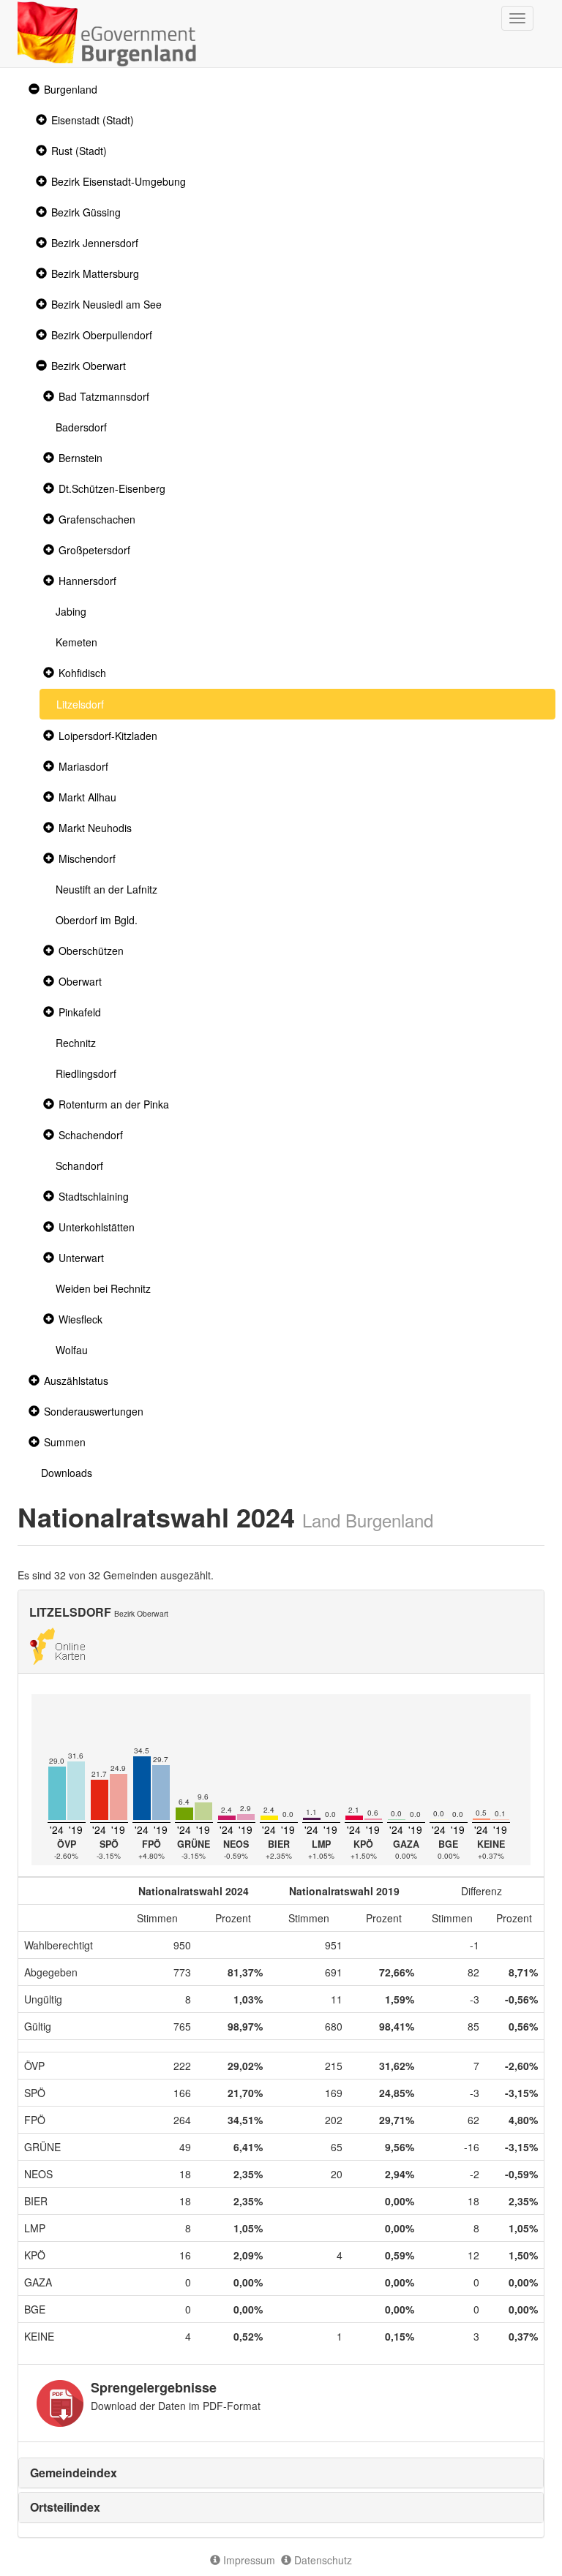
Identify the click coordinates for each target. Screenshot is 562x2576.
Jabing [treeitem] (71, 611)
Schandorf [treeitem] (79, 1166)
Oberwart (80, 981)
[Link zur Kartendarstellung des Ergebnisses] (57, 1644)
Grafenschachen (97, 519)
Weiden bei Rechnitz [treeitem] (103, 1288)
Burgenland (71, 89)
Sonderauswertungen (94, 1411)
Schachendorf (91, 1135)
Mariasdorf (83, 766)
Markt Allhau (87, 797)
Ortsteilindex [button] (65, 2507)
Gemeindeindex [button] (74, 2473)
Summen (65, 1442)
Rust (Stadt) (79, 151)
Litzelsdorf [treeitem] (80, 704)
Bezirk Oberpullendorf (102, 335)
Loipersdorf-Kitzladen (108, 736)
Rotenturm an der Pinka (114, 1104)
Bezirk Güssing (86, 212)
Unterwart (81, 1258)
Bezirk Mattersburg (95, 273)
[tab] (281, 2473)
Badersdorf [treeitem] (81, 427)
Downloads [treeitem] (67, 1473)
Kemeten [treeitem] (76, 642)
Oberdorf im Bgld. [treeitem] (97, 920)
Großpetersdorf (94, 550)
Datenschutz (322, 2560)
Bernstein (80, 458)
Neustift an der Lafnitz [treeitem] (106, 889)
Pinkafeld (80, 1012)
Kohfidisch (82, 673)
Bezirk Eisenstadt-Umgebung (119, 181)
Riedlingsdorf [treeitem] (86, 1073)
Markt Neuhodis (95, 828)
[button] (32, 90)
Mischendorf (87, 858)
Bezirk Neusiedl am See (106, 304)
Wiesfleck (80, 1319)
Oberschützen (91, 951)
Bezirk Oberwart (89, 366)
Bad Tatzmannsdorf (104, 396)
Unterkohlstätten (97, 1227)
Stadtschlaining (94, 1196)
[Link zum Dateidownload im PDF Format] (60, 2403)
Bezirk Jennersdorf (95, 243)
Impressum (248, 2560)
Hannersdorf (87, 581)
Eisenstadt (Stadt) (93, 120)
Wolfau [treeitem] (72, 1350)
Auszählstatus (76, 1380)
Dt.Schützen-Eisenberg (112, 488)
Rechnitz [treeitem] (76, 1043)
